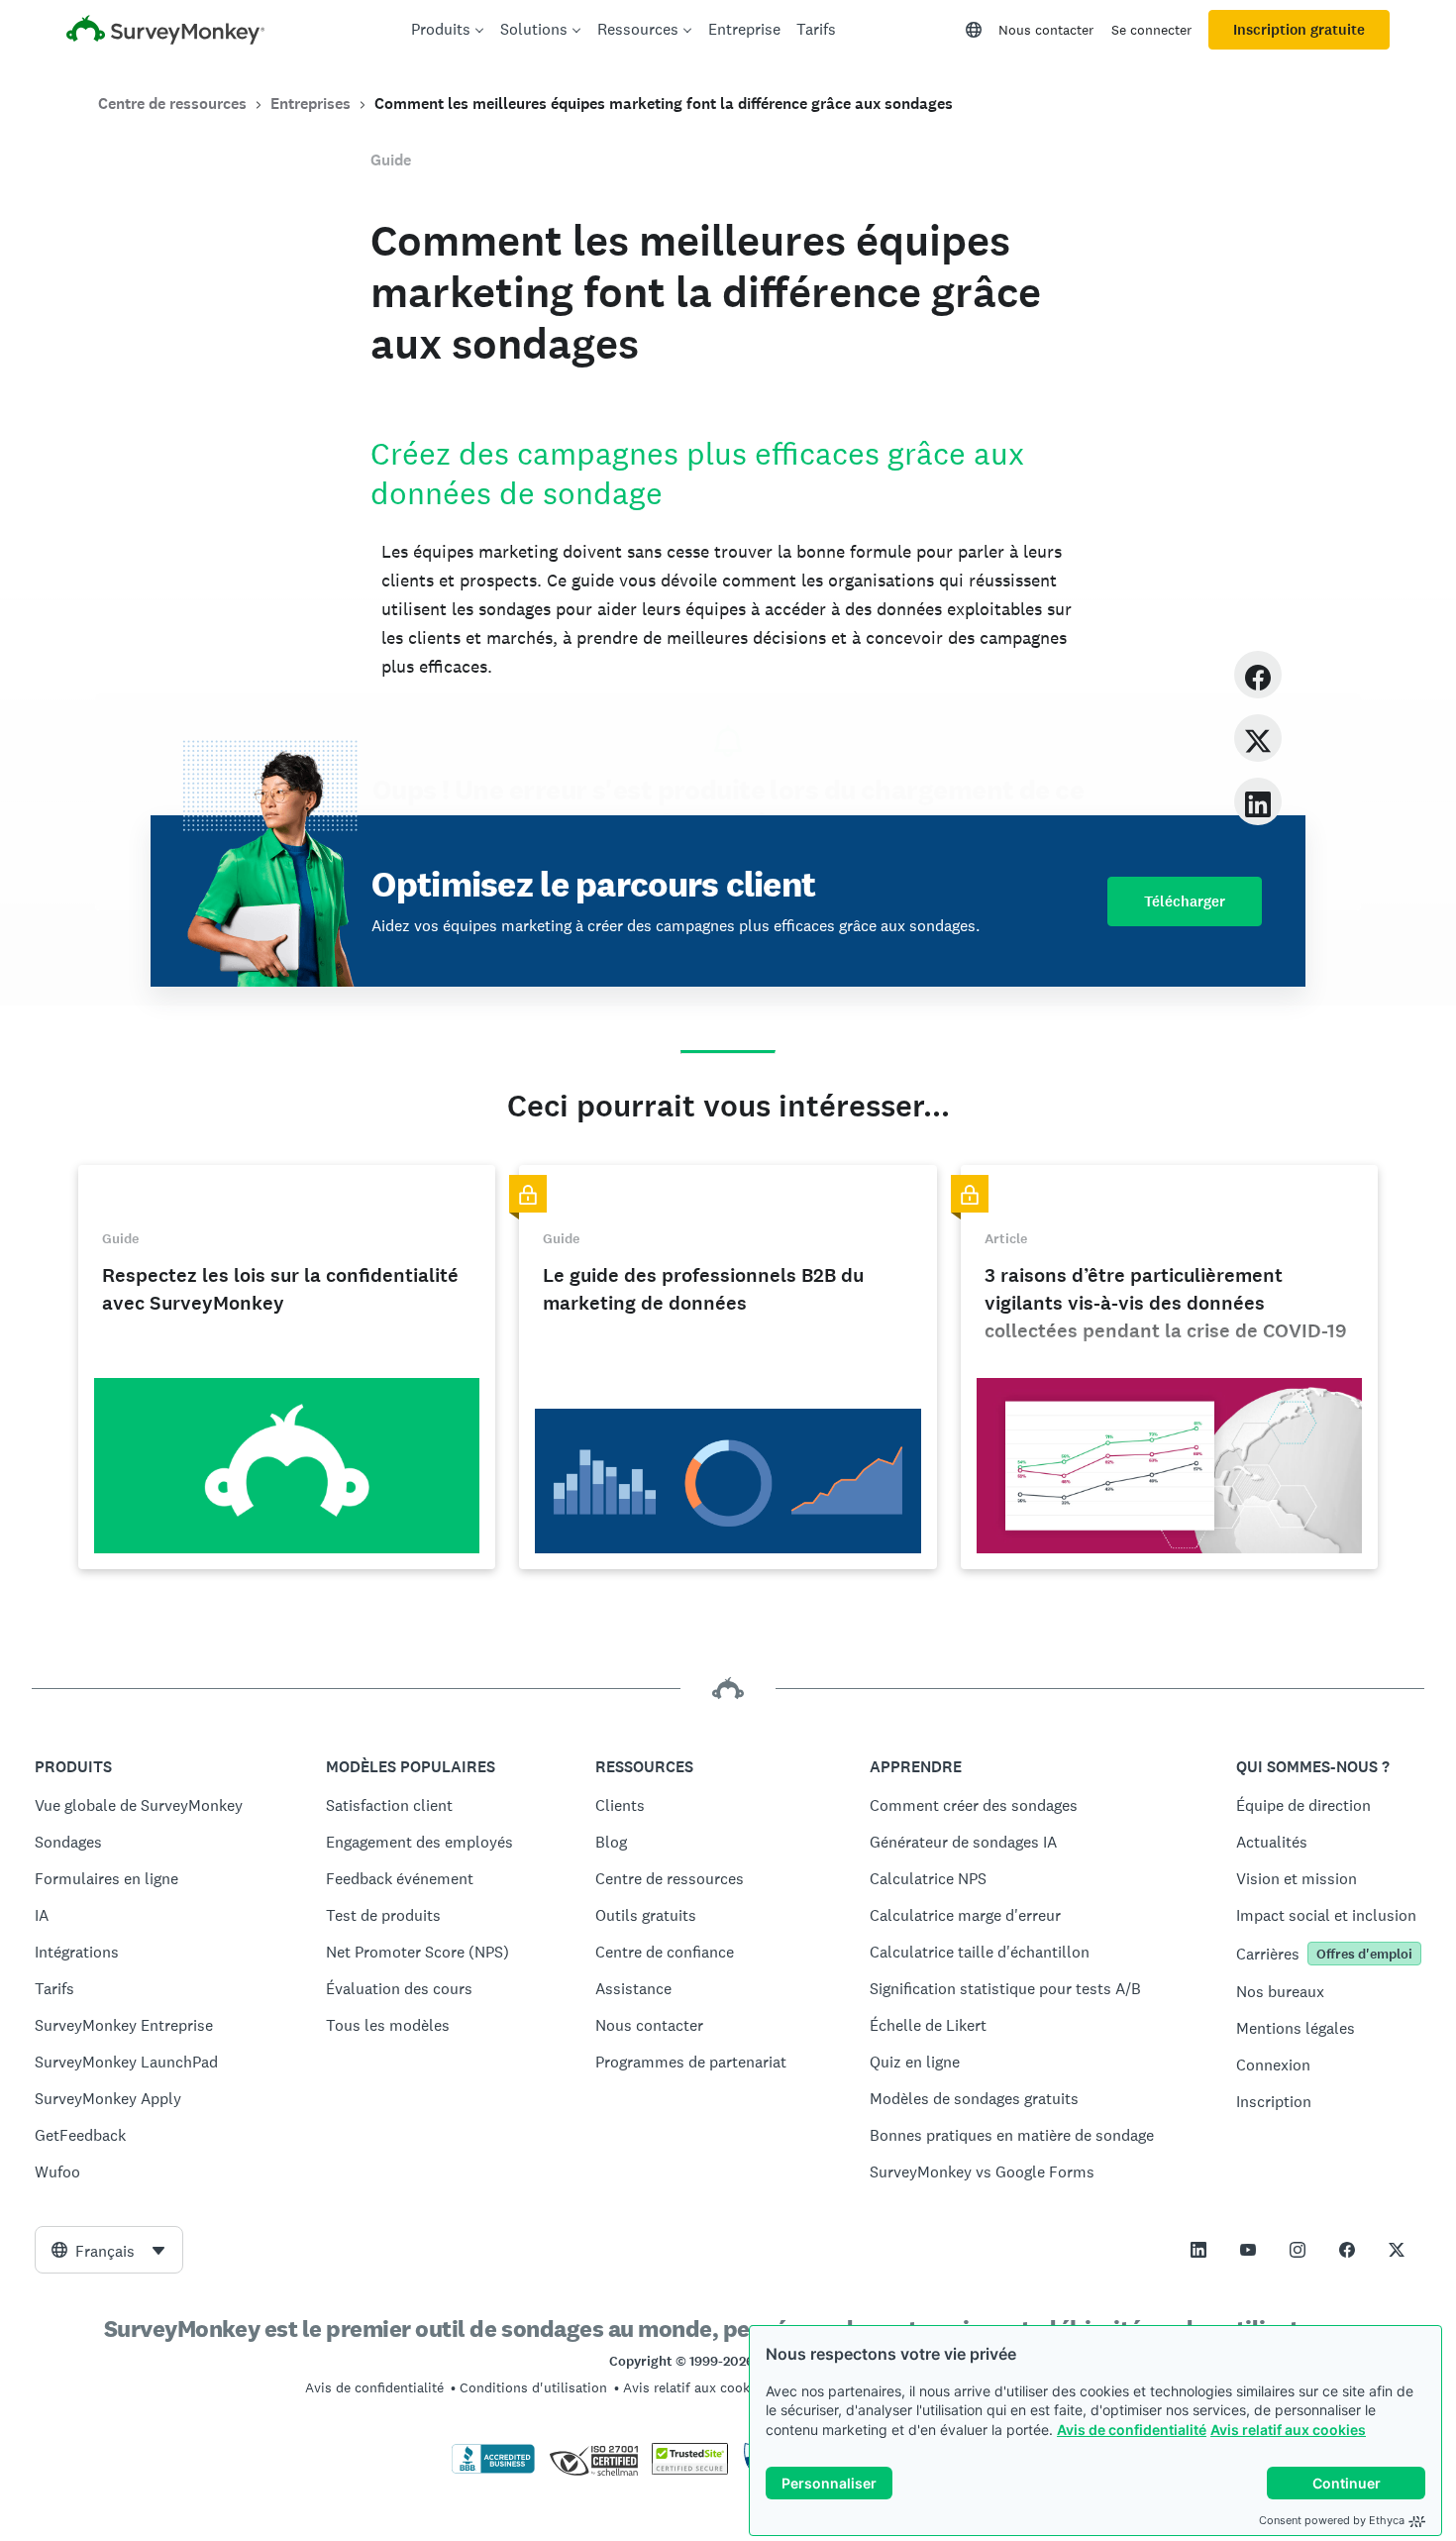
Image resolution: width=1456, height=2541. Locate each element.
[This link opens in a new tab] (1198, 2250)
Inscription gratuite (1299, 30)
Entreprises (311, 104)
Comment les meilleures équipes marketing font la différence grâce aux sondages (664, 104)
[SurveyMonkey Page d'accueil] (165, 32)
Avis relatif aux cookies (1288, 2430)
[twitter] (1258, 738)
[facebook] (1258, 674)
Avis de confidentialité (1132, 2430)
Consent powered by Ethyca (1332, 2520)
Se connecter (1151, 30)
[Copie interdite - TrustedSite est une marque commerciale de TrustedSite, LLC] (690, 2470)
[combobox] (109, 2250)
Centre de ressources (172, 104)
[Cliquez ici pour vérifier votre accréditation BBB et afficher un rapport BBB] (493, 2470)
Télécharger (1185, 901)
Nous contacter (1046, 30)
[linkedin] (1258, 801)
